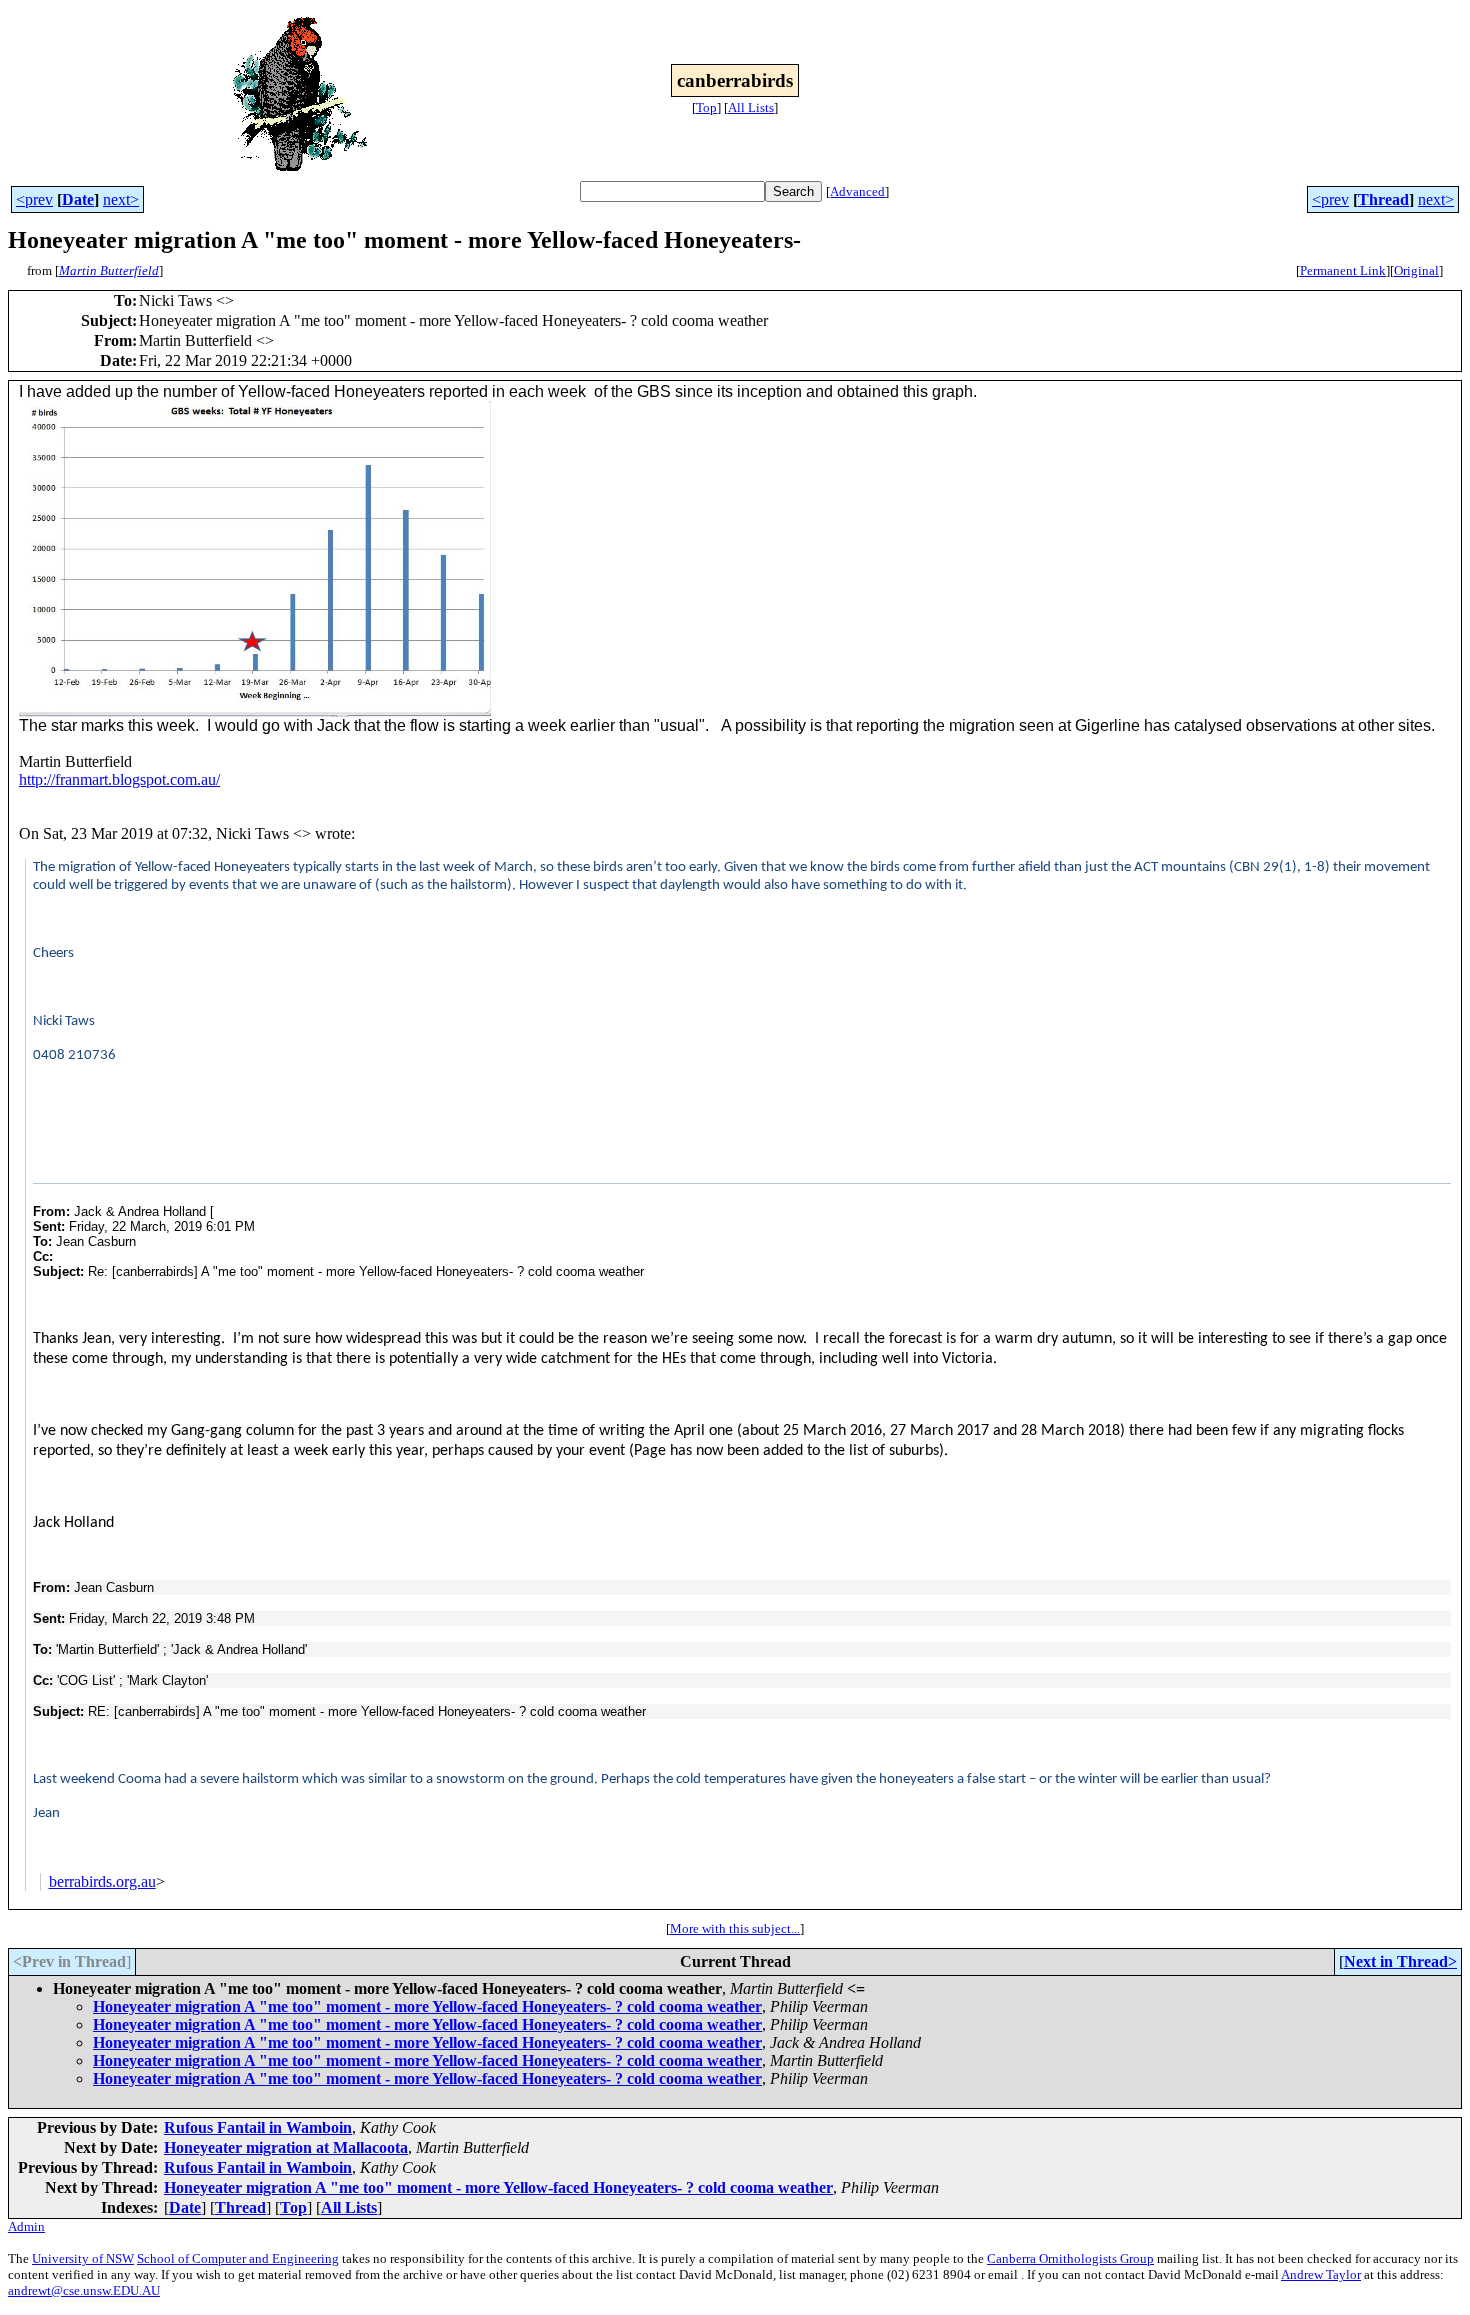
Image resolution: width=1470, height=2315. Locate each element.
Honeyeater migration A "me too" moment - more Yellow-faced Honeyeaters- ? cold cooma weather (427, 2006)
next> (121, 199)
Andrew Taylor (1321, 2274)
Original (1416, 270)
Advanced (857, 191)
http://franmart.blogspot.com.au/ (119, 779)
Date (78, 199)
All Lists (751, 107)
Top (706, 107)
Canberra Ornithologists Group (1070, 2258)
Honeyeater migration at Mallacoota (286, 2147)
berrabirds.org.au (102, 1881)
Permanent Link (1343, 270)
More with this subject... (735, 1928)
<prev (34, 199)
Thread (1383, 199)
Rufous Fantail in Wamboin (258, 2127)
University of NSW (83, 2258)
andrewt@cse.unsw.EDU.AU (84, 2290)
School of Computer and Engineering (238, 2258)
